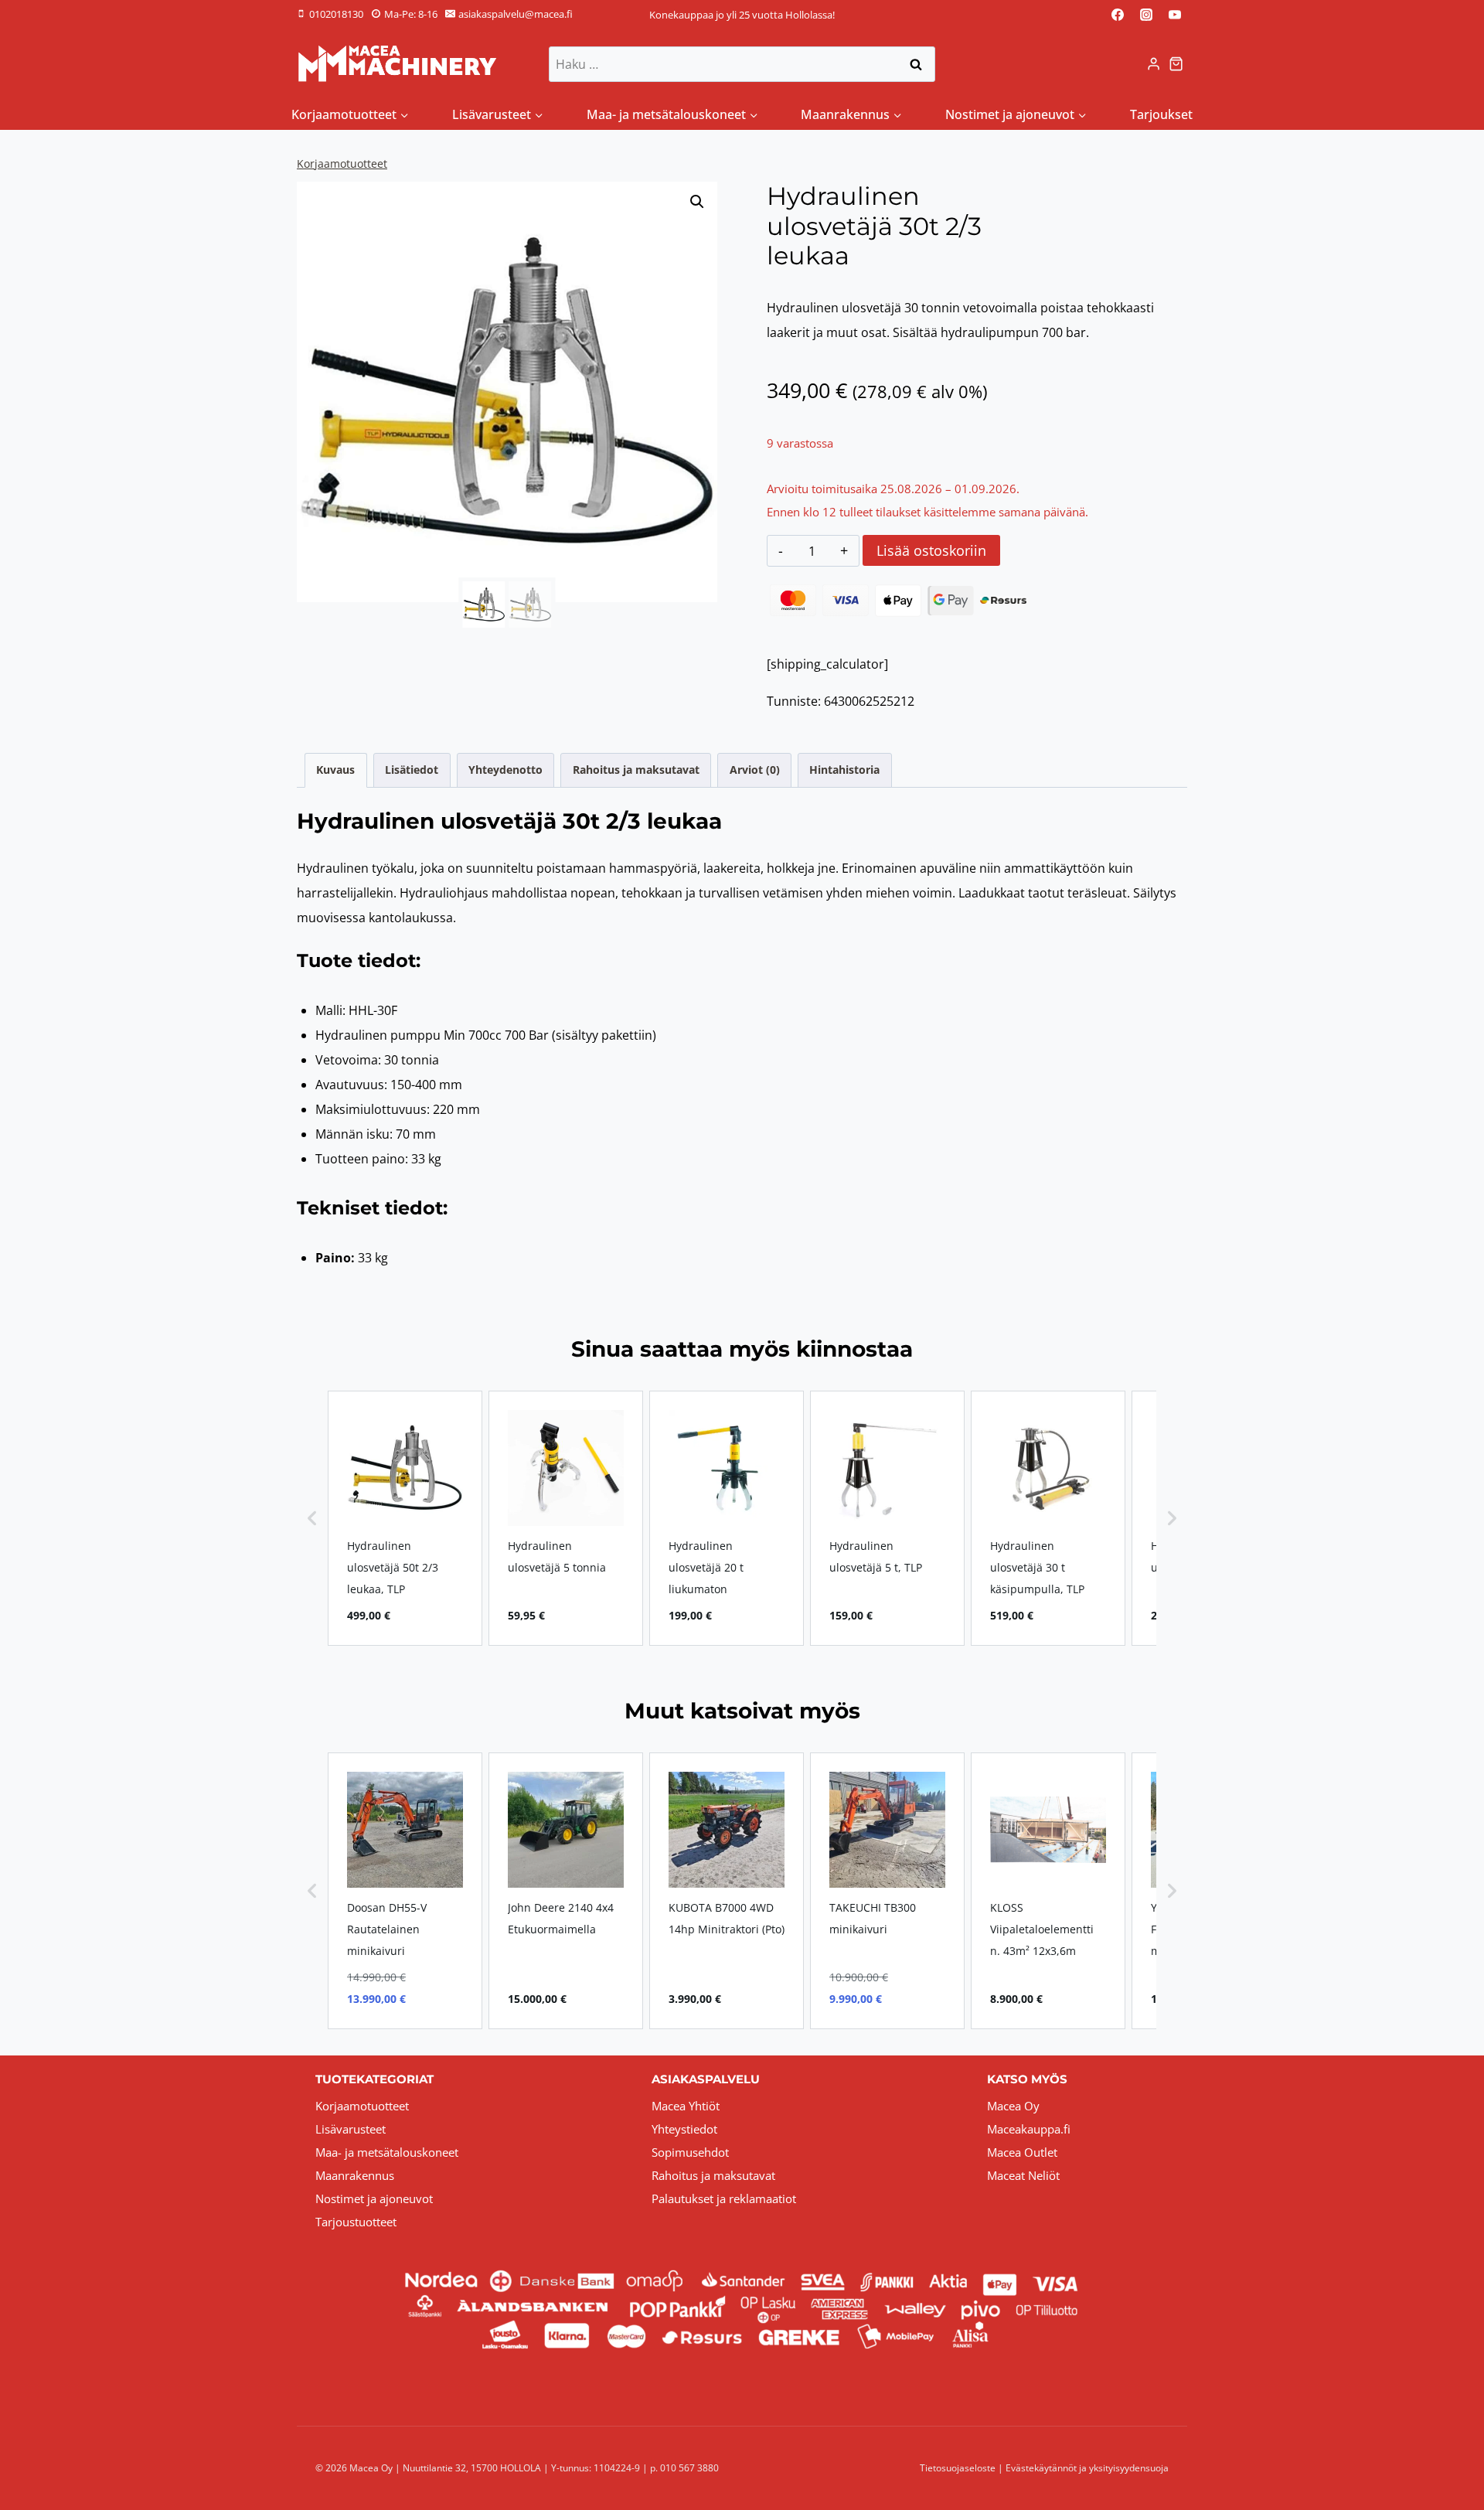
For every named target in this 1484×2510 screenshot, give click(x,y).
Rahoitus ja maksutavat (713, 2175)
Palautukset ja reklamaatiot (724, 2198)
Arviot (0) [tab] (755, 770)
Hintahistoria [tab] (844, 770)
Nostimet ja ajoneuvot (374, 2198)
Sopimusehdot (690, 2152)
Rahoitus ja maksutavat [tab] (636, 770)
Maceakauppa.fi (1029, 2129)
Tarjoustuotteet (356, 2222)
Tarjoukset (1161, 114)
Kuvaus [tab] (335, 770)
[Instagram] (1146, 15)
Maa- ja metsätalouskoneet (387, 2152)
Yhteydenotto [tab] (505, 770)
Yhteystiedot (684, 2129)
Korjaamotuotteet (342, 163)
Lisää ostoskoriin (931, 550)
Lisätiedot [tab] (412, 770)
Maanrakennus (355, 2175)
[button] (697, 202)
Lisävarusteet (351, 2129)
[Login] (1154, 64)
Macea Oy (1013, 2106)
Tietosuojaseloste (958, 2468)
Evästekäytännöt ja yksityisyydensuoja (1087, 2468)
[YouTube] (1175, 15)
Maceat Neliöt (1023, 2175)
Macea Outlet (1022, 2152)
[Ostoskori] (1178, 64)
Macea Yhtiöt (686, 2106)
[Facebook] (1118, 15)
